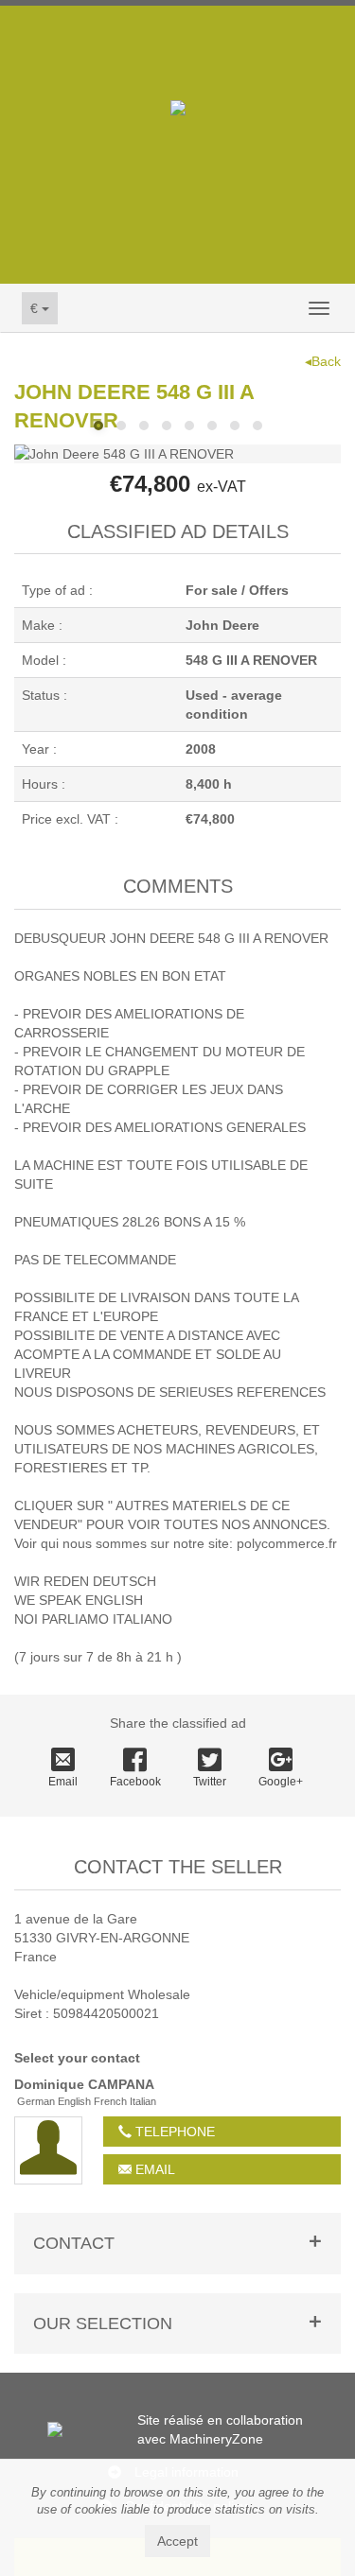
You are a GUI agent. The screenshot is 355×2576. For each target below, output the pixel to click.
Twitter (210, 1782)
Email (63, 1782)
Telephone (173, 2132)
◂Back (323, 361)
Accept (177, 2541)
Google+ (281, 1782)
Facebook (135, 1782)
